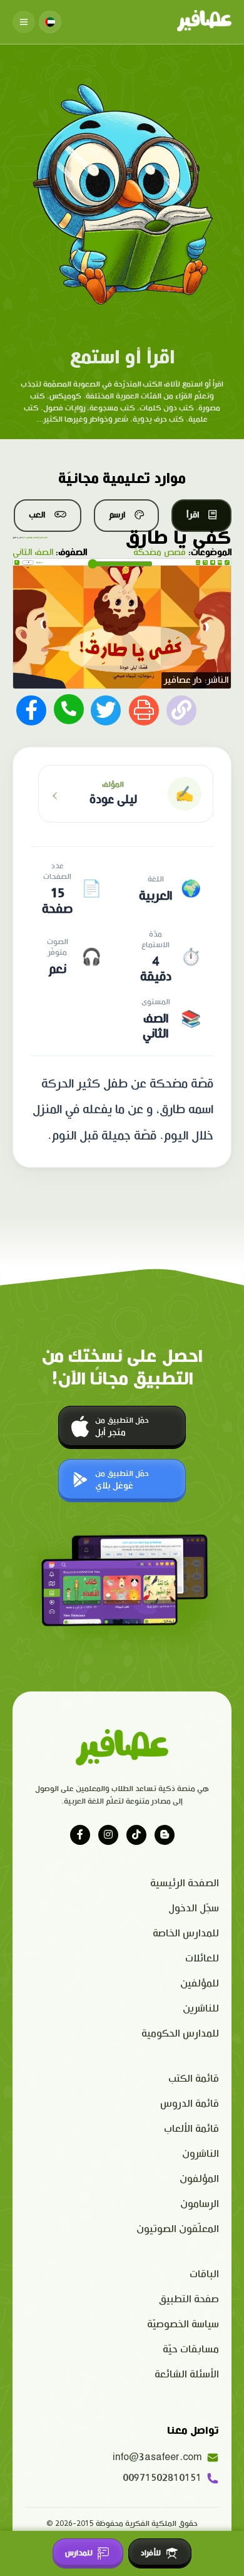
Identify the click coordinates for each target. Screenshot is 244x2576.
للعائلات (202, 1959)
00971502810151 (162, 2478)
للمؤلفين (200, 1984)
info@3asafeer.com (157, 2457)
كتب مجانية (43, 538)
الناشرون (201, 2154)
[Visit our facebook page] (80, 1835)
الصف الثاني (33, 553)
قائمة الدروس (190, 2104)
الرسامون (200, 2204)
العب (37, 515)
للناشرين (201, 2009)
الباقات (204, 2274)
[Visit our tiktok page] (136, 1835)
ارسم (117, 515)
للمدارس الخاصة (186, 1934)
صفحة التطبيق (189, 2299)
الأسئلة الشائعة (187, 2375)
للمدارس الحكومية (180, 2034)
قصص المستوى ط (31, 538)
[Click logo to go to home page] (204, 22)
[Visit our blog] (165, 1835)
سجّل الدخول (194, 1909)
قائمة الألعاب (191, 2129)
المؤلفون (199, 2179)
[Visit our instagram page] (108, 1835)
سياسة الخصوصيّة (183, 2324)
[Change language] (50, 22)
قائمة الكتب (194, 2079)
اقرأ (193, 515)
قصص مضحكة (160, 553)
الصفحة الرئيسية (185, 1883)
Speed (198, 562)
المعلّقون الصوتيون (178, 2229)
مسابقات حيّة (191, 2350)
